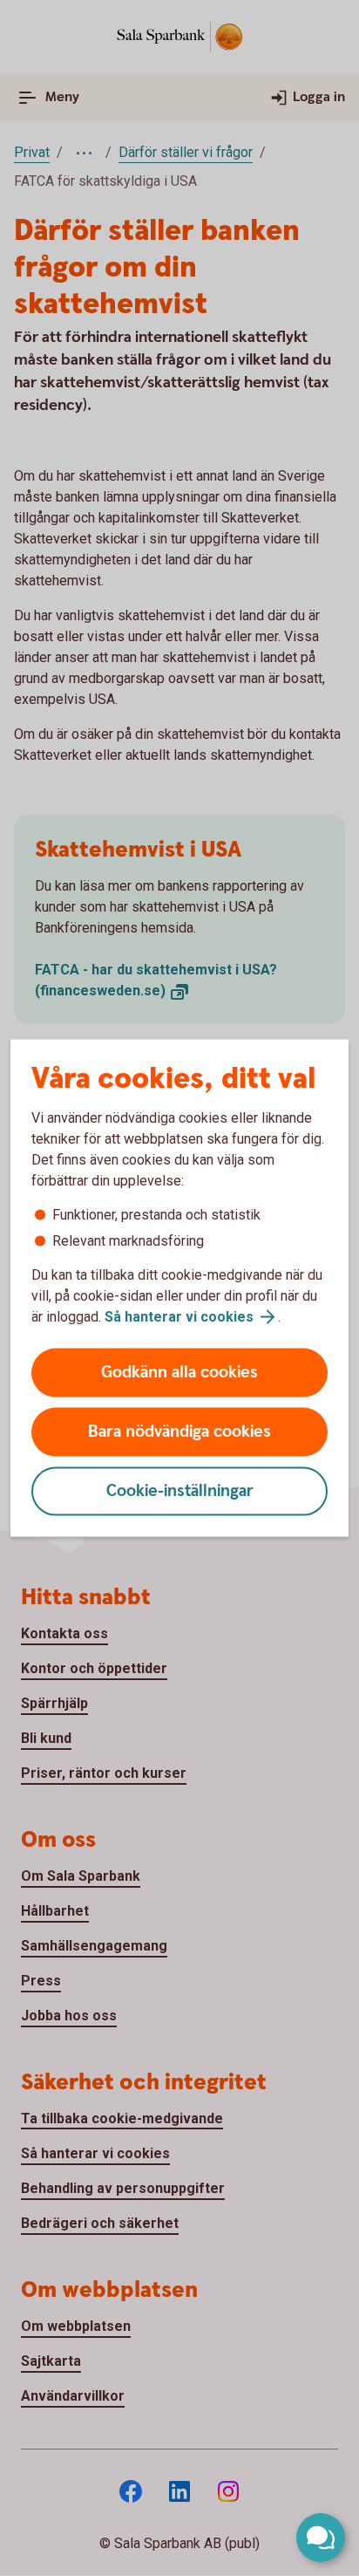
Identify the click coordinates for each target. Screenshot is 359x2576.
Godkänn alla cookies (179, 1373)
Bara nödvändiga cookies (179, 1432)
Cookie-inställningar (180, 1491)
